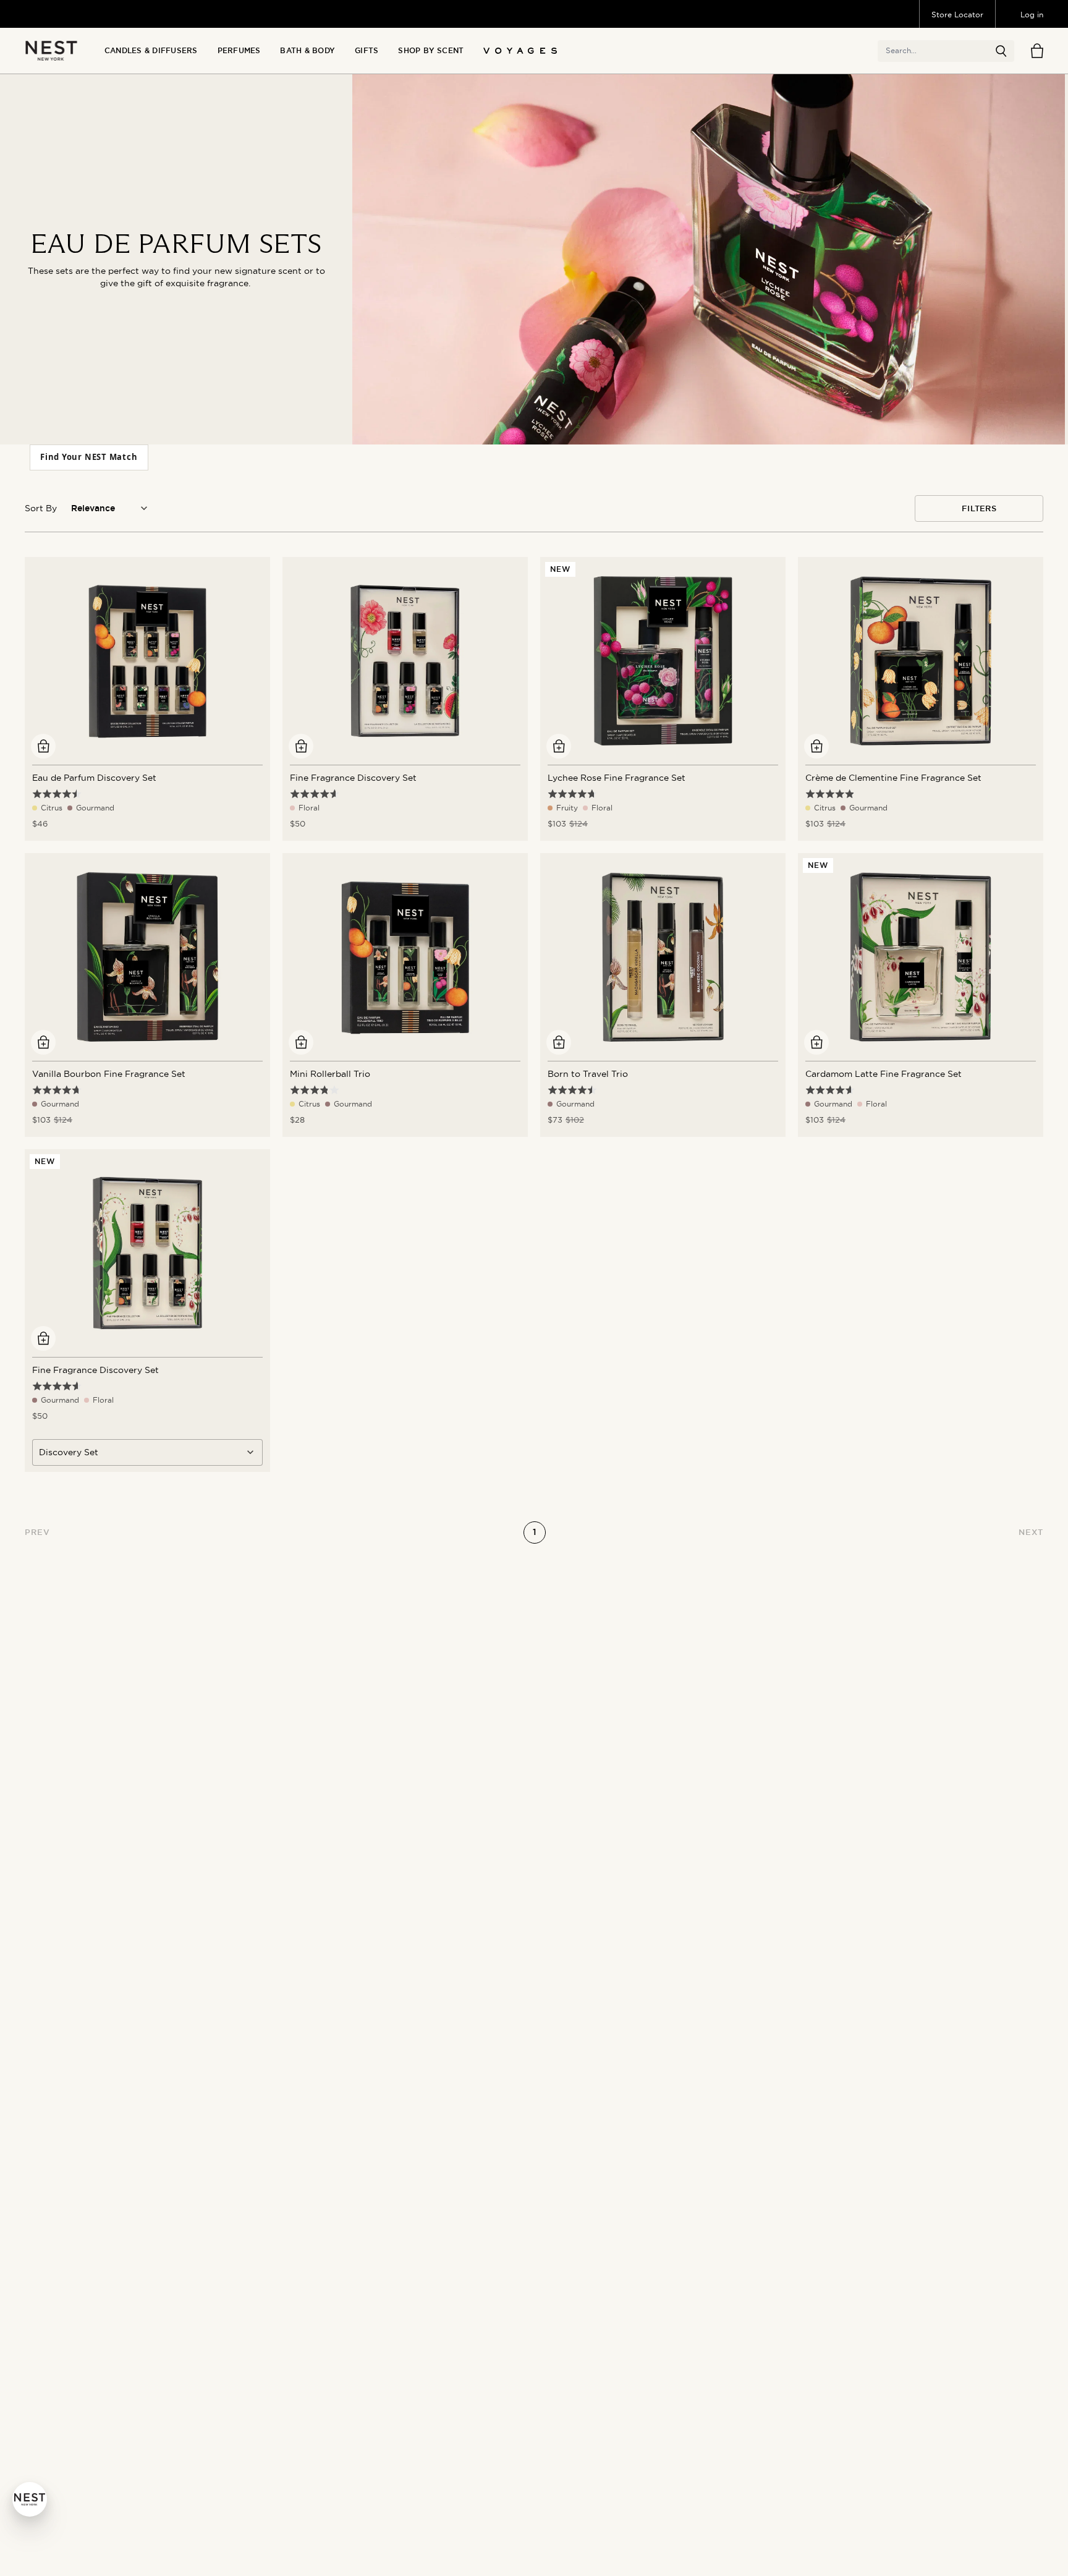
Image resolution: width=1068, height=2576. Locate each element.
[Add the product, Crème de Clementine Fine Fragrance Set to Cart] (816, 746)
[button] (1001, 51)
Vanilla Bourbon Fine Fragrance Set (109, 1074)
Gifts (367, 51)
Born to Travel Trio (588, 1074)
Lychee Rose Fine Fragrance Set (617, 778)
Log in (1032, 15)
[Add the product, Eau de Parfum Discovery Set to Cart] (43, 746)
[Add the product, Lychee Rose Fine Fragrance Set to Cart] (559, 746)
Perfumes (239, 51)
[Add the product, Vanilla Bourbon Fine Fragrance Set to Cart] (43, 1042)
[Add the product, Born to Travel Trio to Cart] (559, 1042)
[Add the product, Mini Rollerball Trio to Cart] (301, 1042)
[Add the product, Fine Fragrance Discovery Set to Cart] (301, 746)
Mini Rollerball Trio (330, 1074)
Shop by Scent (431, 51)
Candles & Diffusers (151, 51)
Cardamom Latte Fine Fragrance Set (884, 1074)
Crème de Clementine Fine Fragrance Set (893, 778)
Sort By (41, 508)
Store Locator (957, 15)
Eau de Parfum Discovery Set (94, 778)
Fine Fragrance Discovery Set (353, 778)
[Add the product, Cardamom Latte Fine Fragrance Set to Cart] (816, 1042)
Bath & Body (307, 51)
